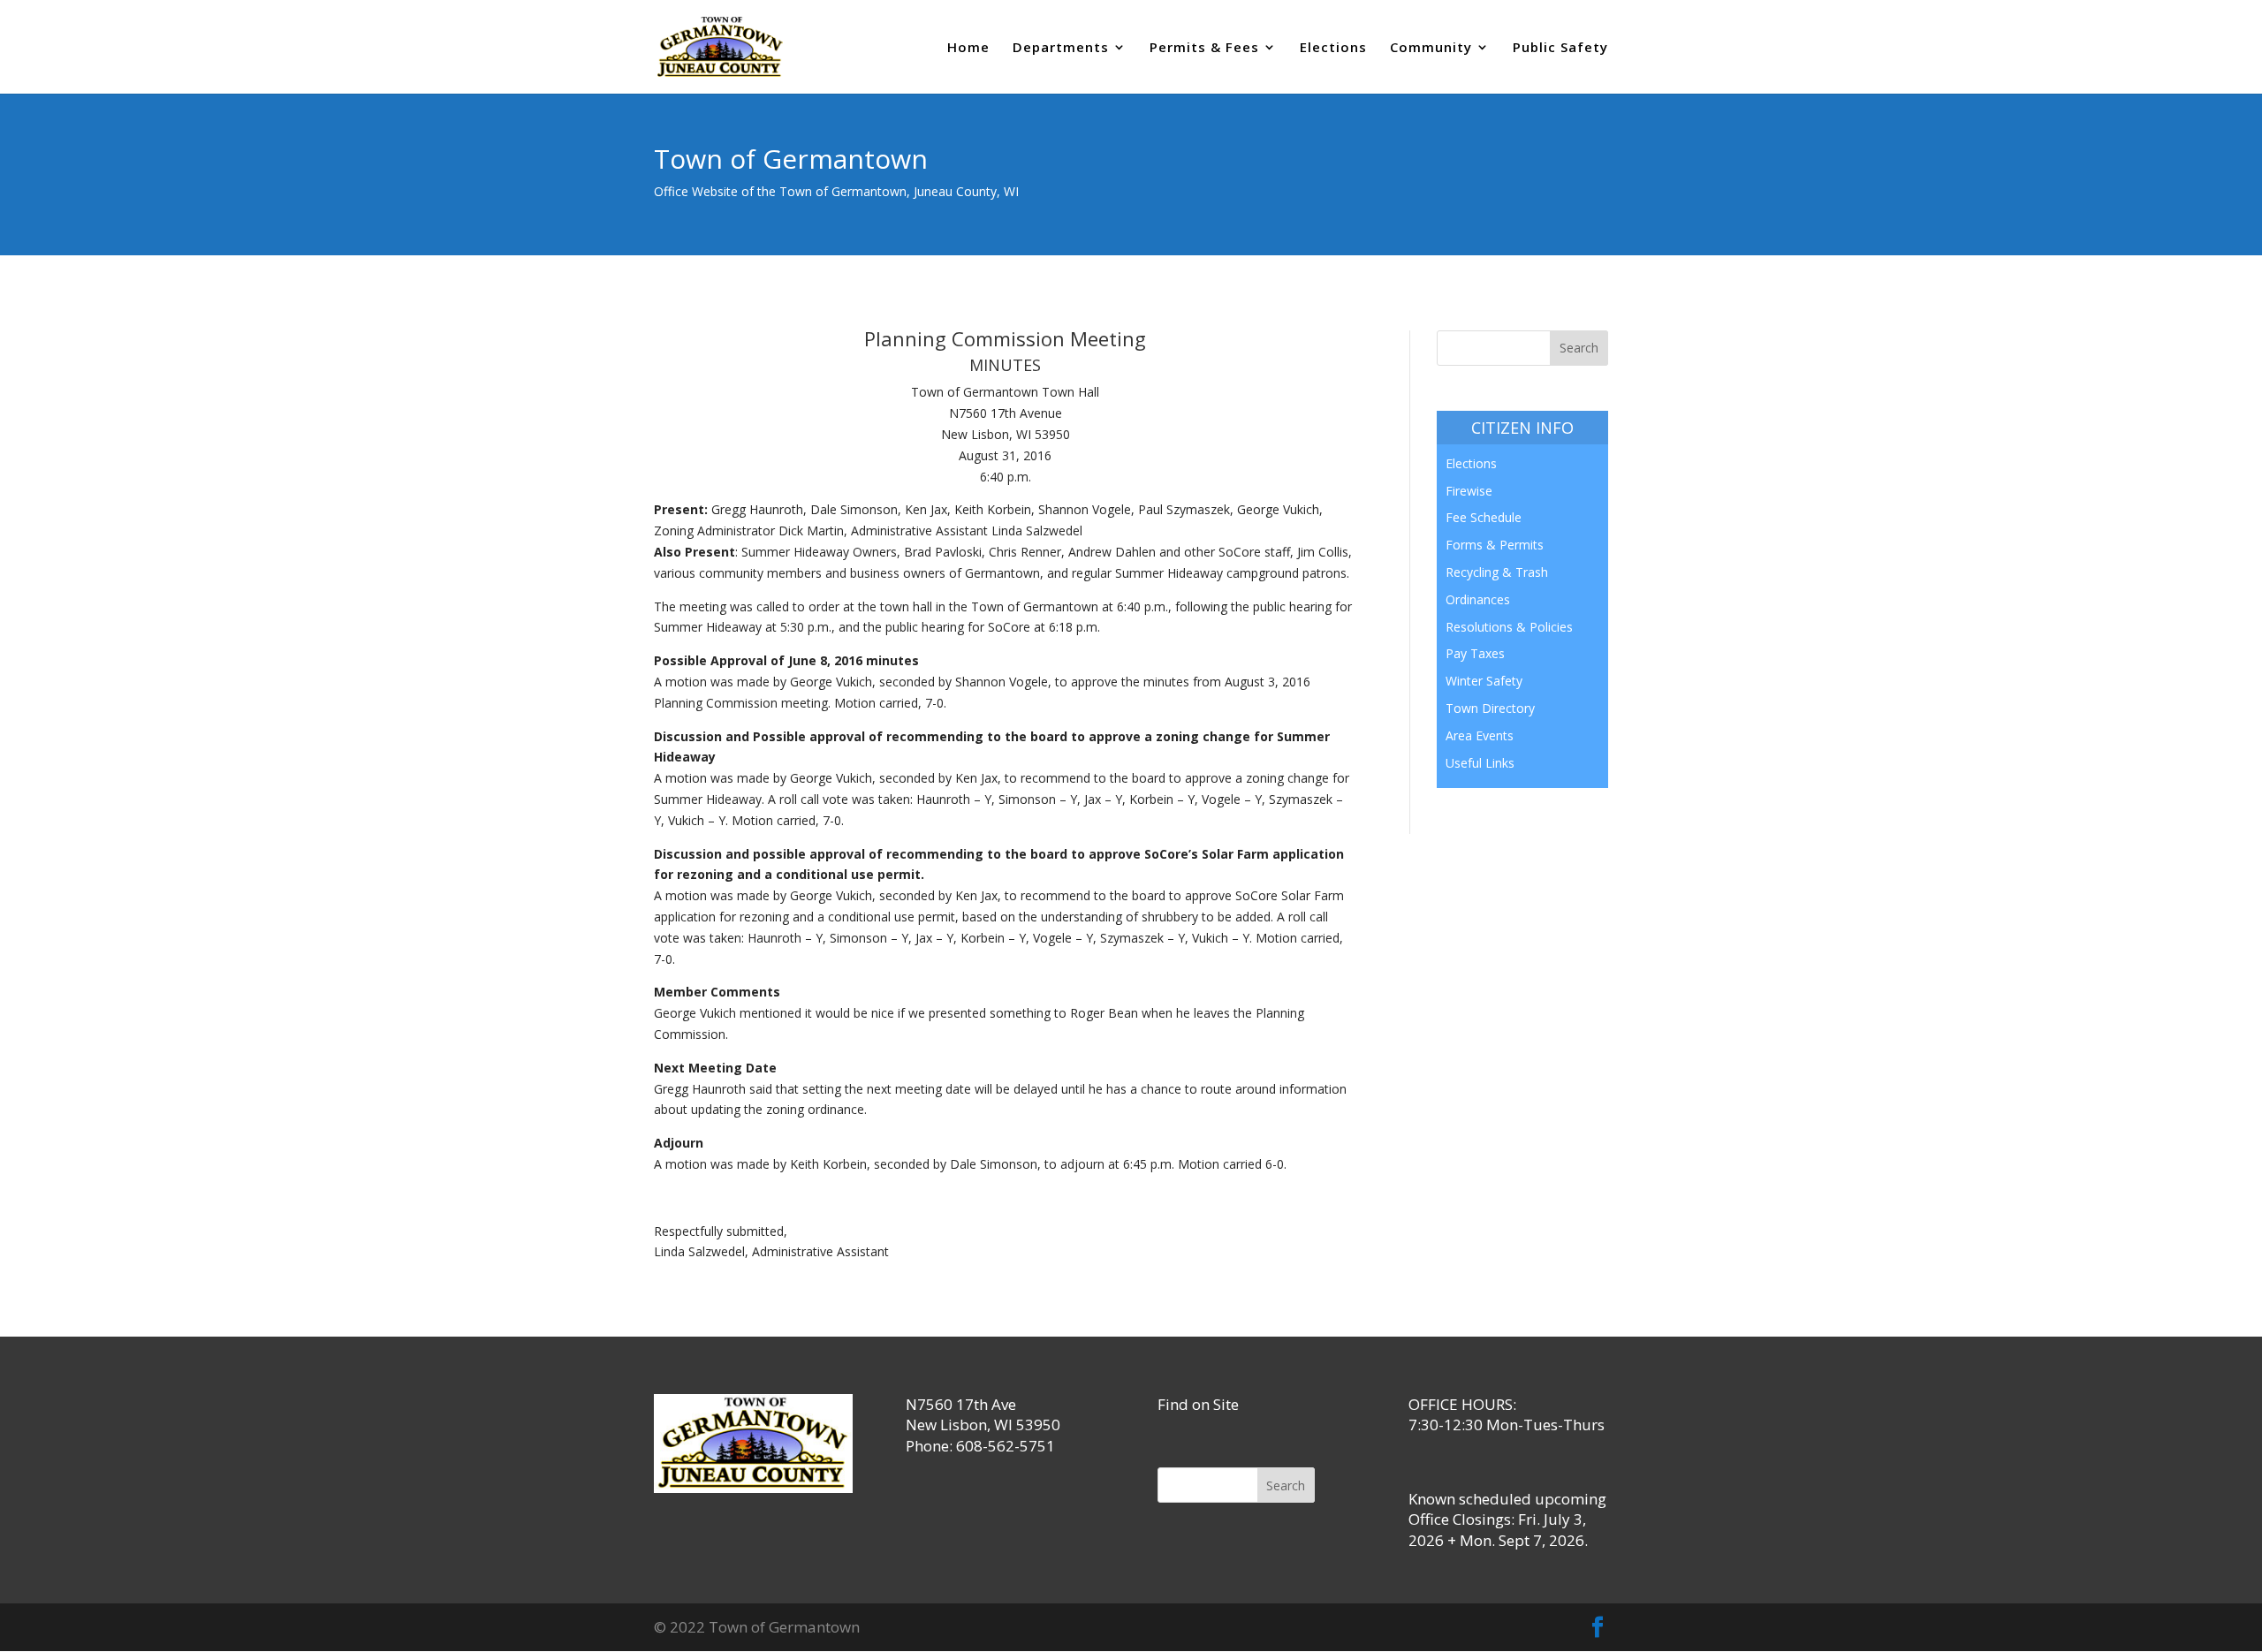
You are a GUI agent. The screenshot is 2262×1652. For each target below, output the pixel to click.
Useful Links (1480, 763)
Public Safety (1560, 48)
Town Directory (1490, 708)
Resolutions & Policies (1509, 627)
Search (1286, 1485)
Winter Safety (1484, 681)
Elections (1333, 48)
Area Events (1480, 735)
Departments (1061, 48)
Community (1431, 48)
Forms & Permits (1495, 545)
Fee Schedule (1484, 517)
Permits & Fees (1204, 48)
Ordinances (1478, 599)
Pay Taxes (1475, 653)
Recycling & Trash (1497, 572)
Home (968, 48)
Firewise (1469, 491)
